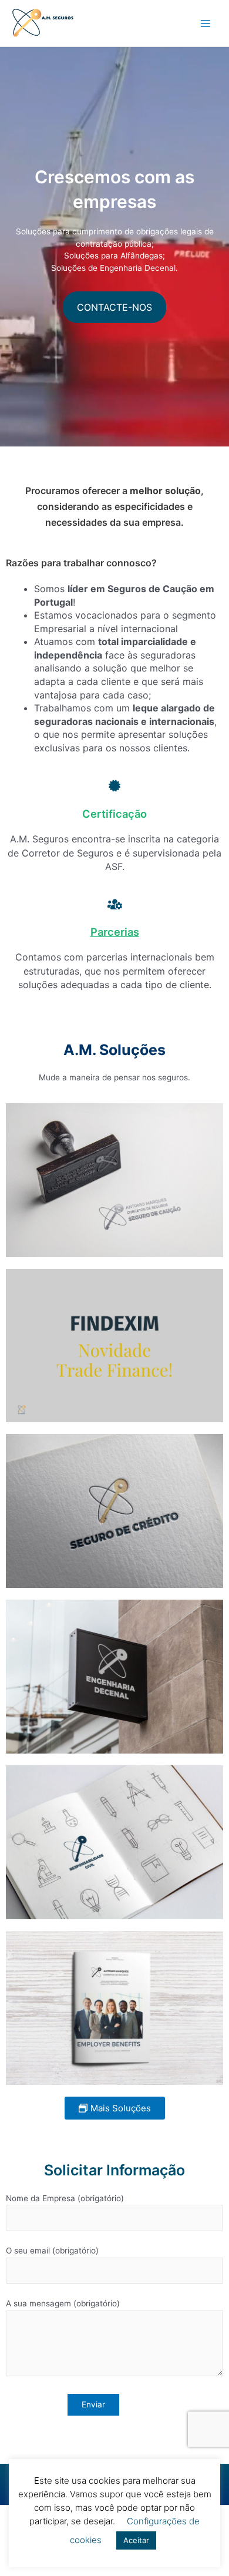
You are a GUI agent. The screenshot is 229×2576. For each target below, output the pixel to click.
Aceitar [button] (136, 2540)
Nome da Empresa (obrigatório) (65, 2198)
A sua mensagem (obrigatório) (63, 2303)
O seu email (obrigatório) (52, 2251)
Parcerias (115, 932)
